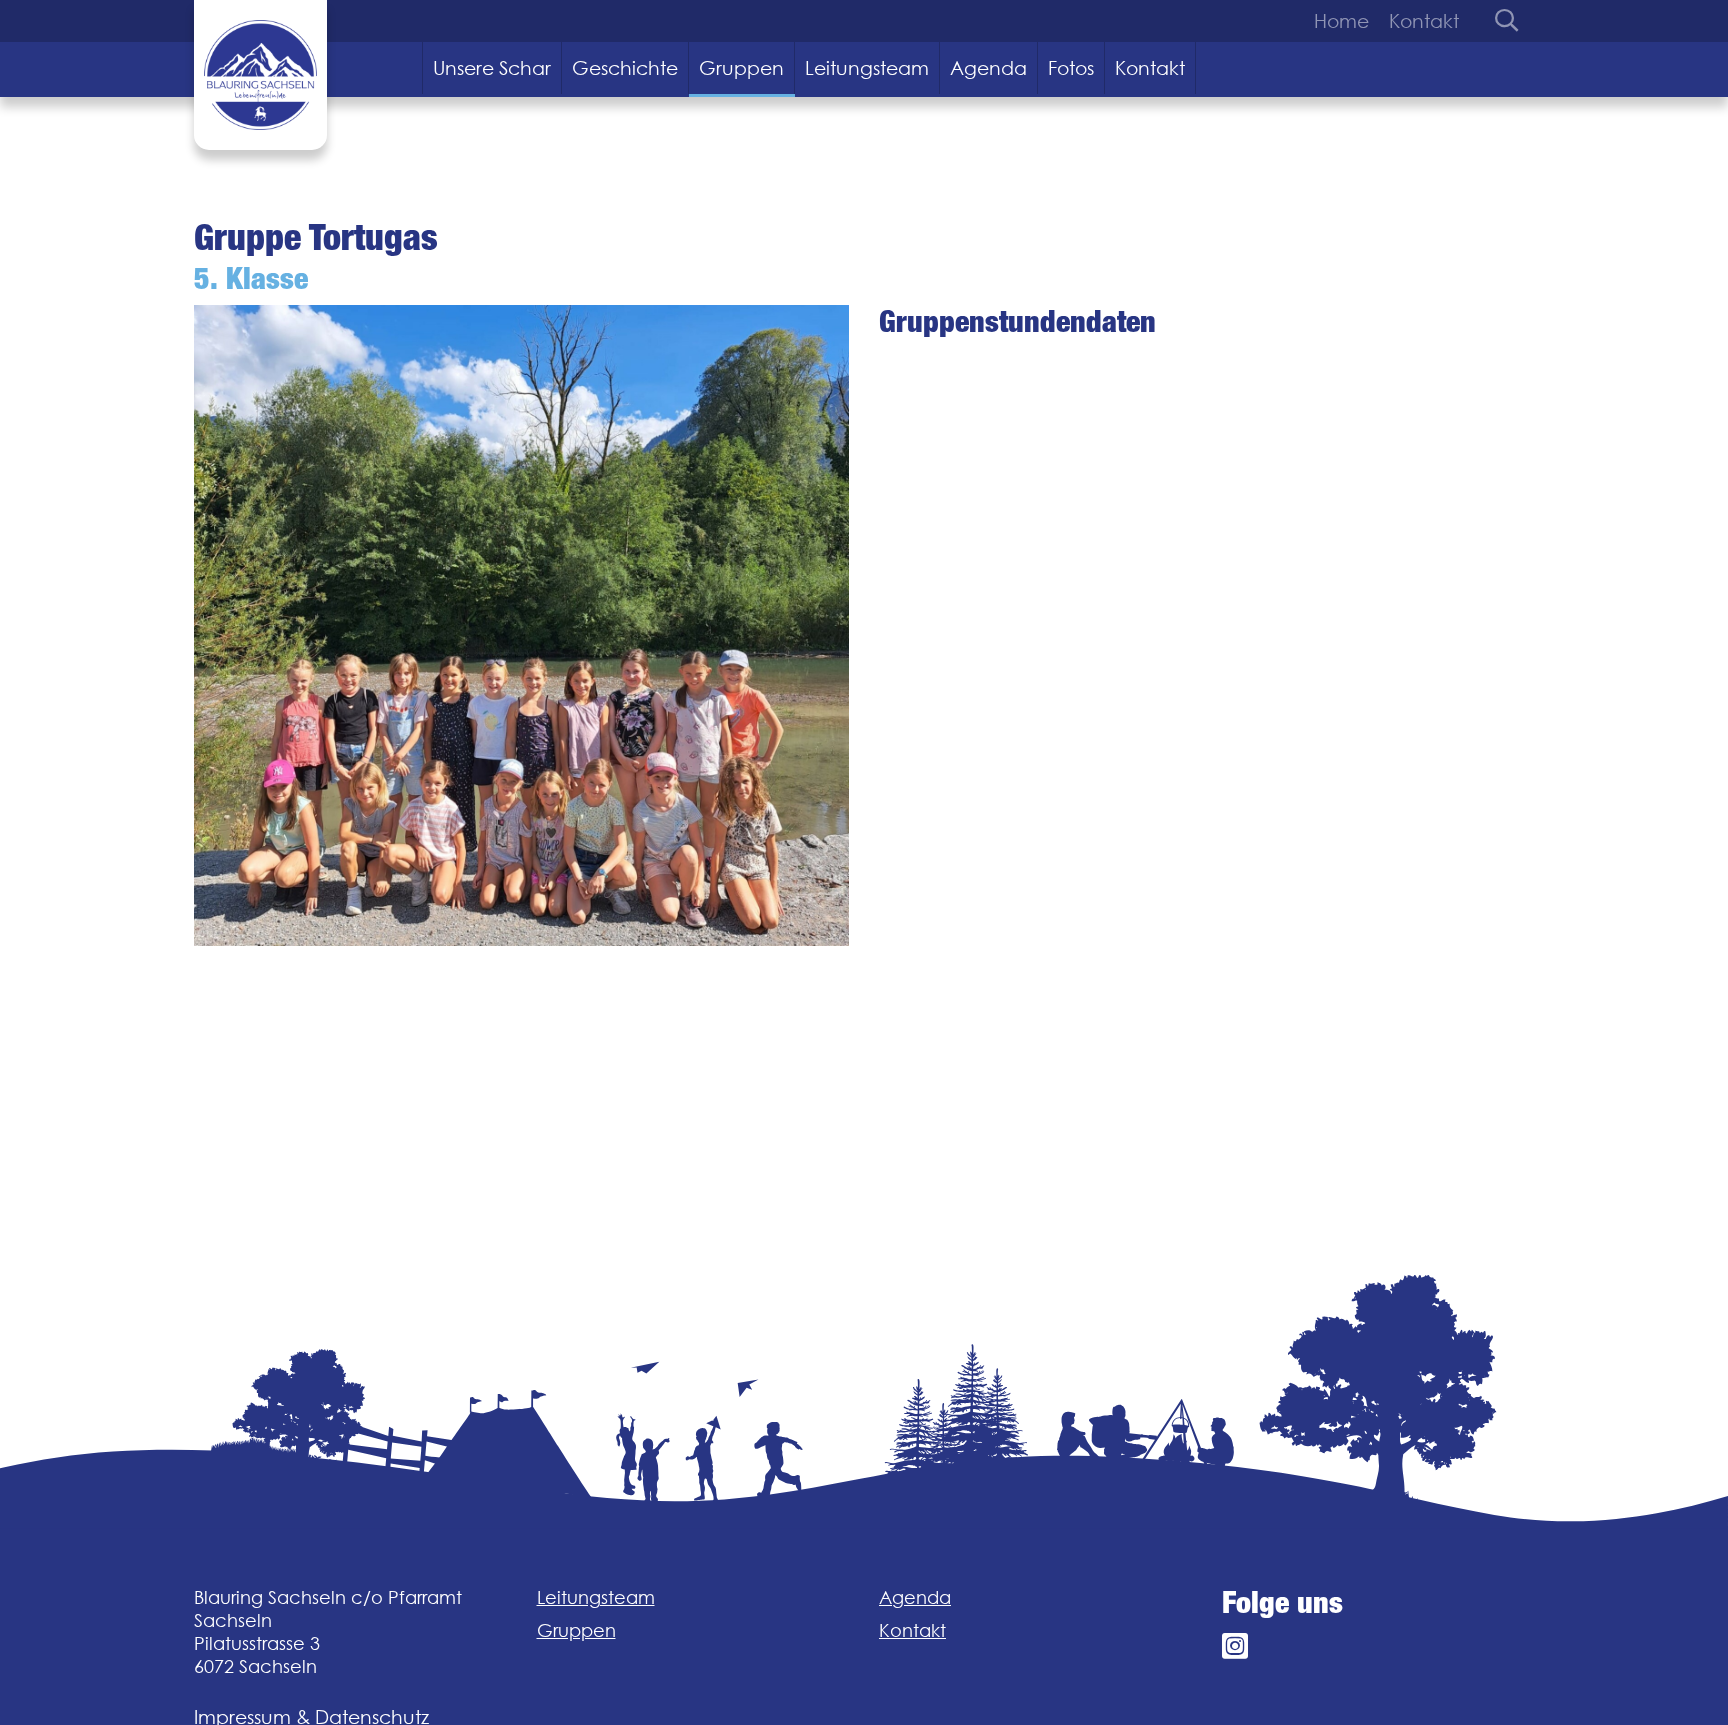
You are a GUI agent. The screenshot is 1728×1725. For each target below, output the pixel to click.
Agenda (988, 68)
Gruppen (741, 68)
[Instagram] (1235, 1646)
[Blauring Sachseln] (260, 75)
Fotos (1071, 68)
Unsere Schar (492, 68)
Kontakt (1424, 21)
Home (1341, 21)
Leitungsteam (867, 68)
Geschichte (625, 68)
